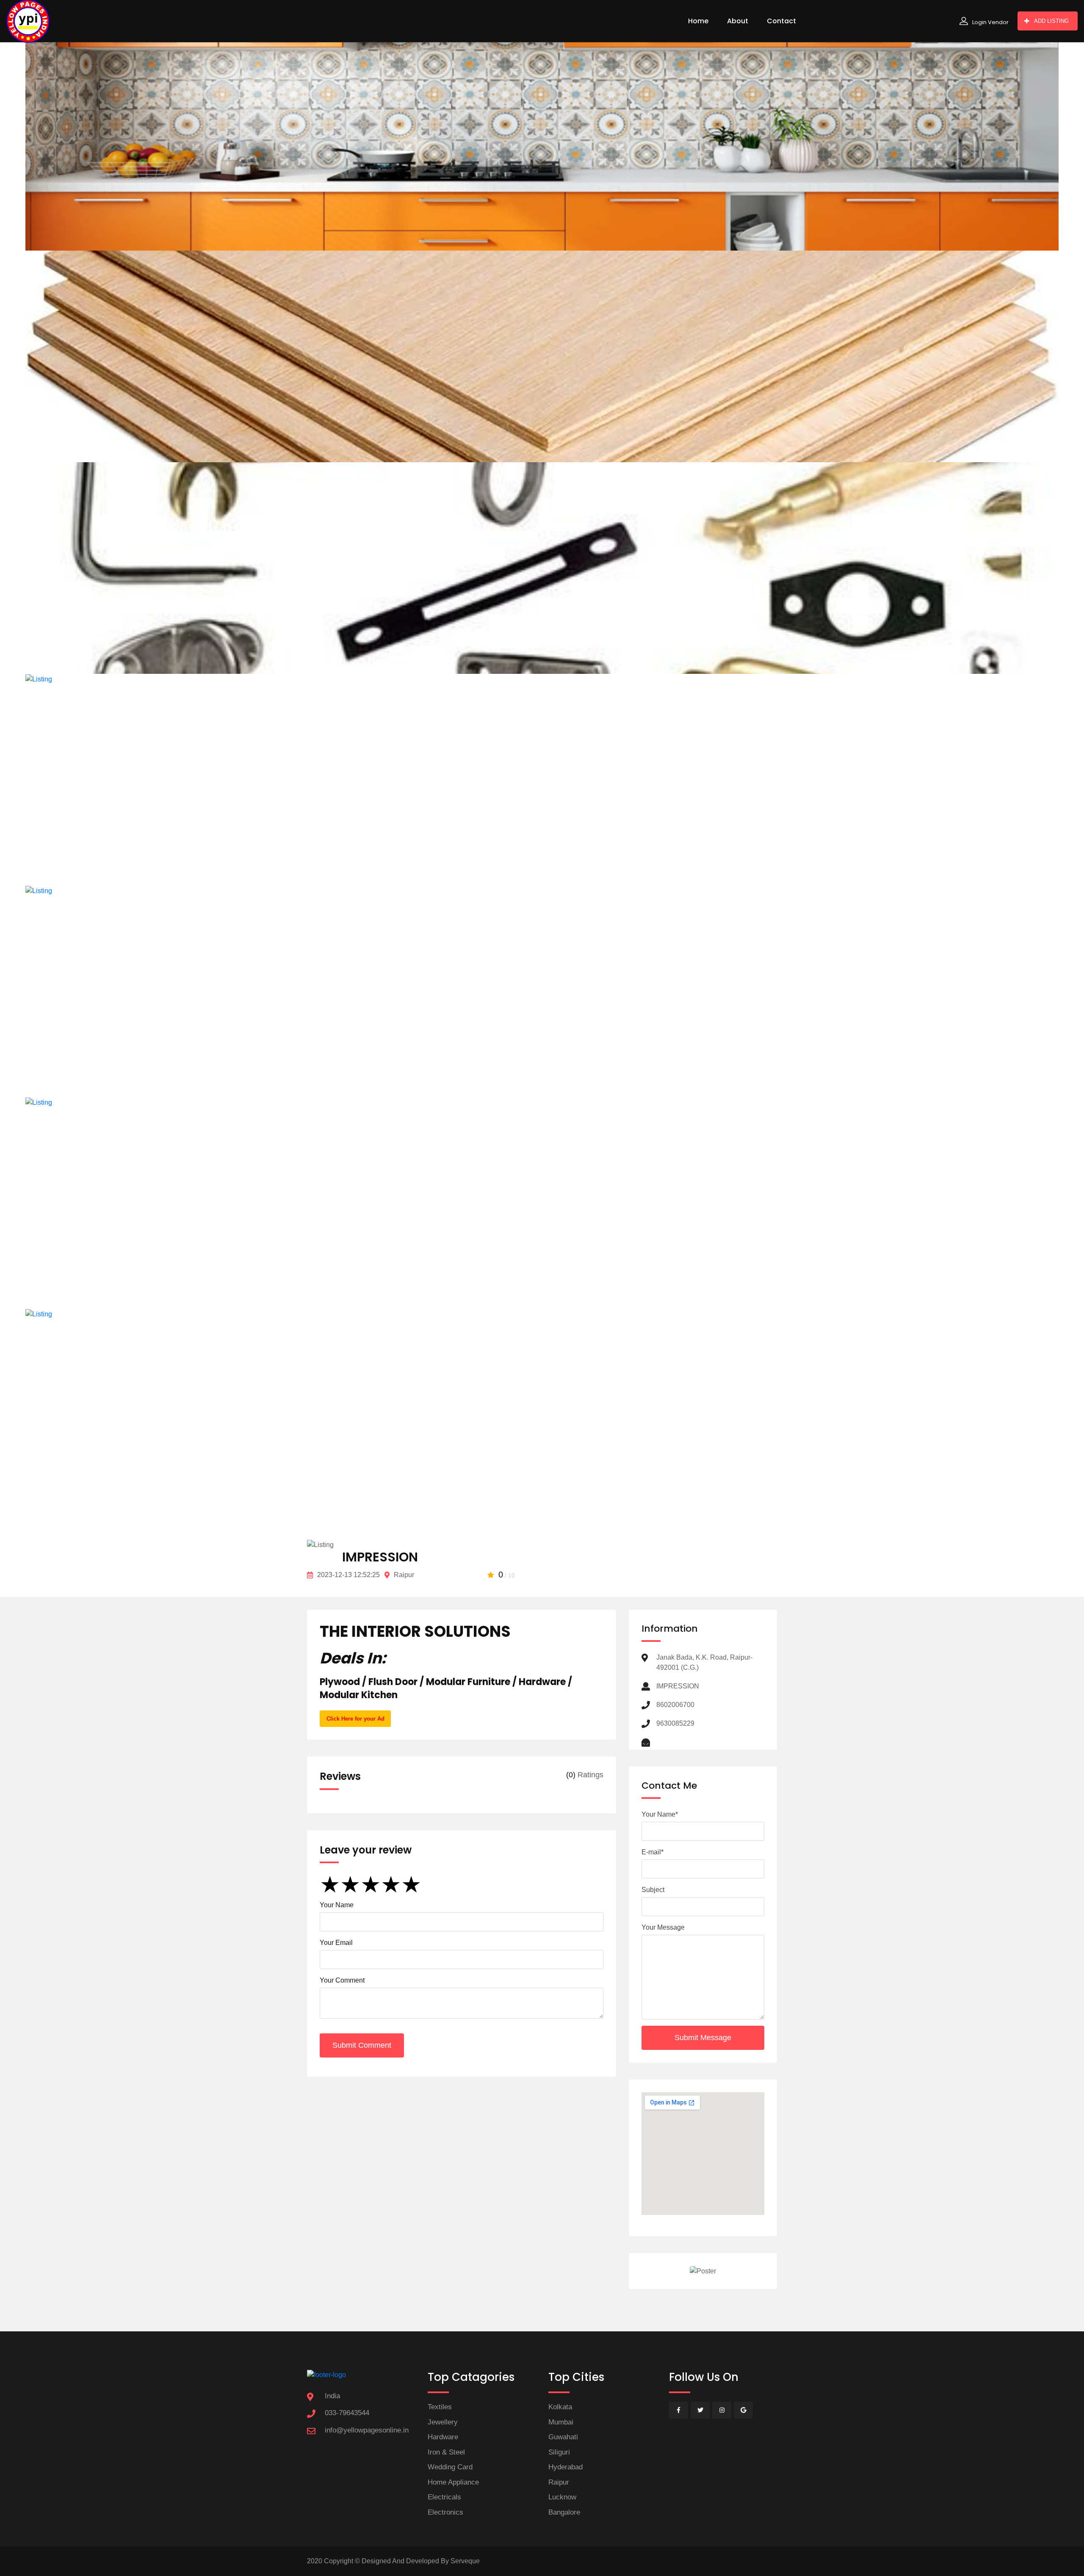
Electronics (445, 2512)
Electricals (444, 2497)
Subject (653, 1890)
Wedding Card (450, 2467)
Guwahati (563, 2437)
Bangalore (564, 2512)
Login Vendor (990, 22)
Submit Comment (362, 2045)
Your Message (663, 1927)
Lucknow (562, 2497)
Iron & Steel (446, 2452)
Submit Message (703, 2038)
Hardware (443, 2437)
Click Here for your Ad (355, 1719)
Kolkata (560, 2407)
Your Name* (660, 1814)
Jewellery (443, 2422)
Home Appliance (453, 2482)
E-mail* (653, 1852)
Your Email (336, 1943)
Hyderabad (566, 2467)
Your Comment (342, 1980)
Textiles (440, 2407)
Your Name (337, 1905)
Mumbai (561, 2422)
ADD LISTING (1051, 21)
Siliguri (559, 2452)
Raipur (559, 2482)
